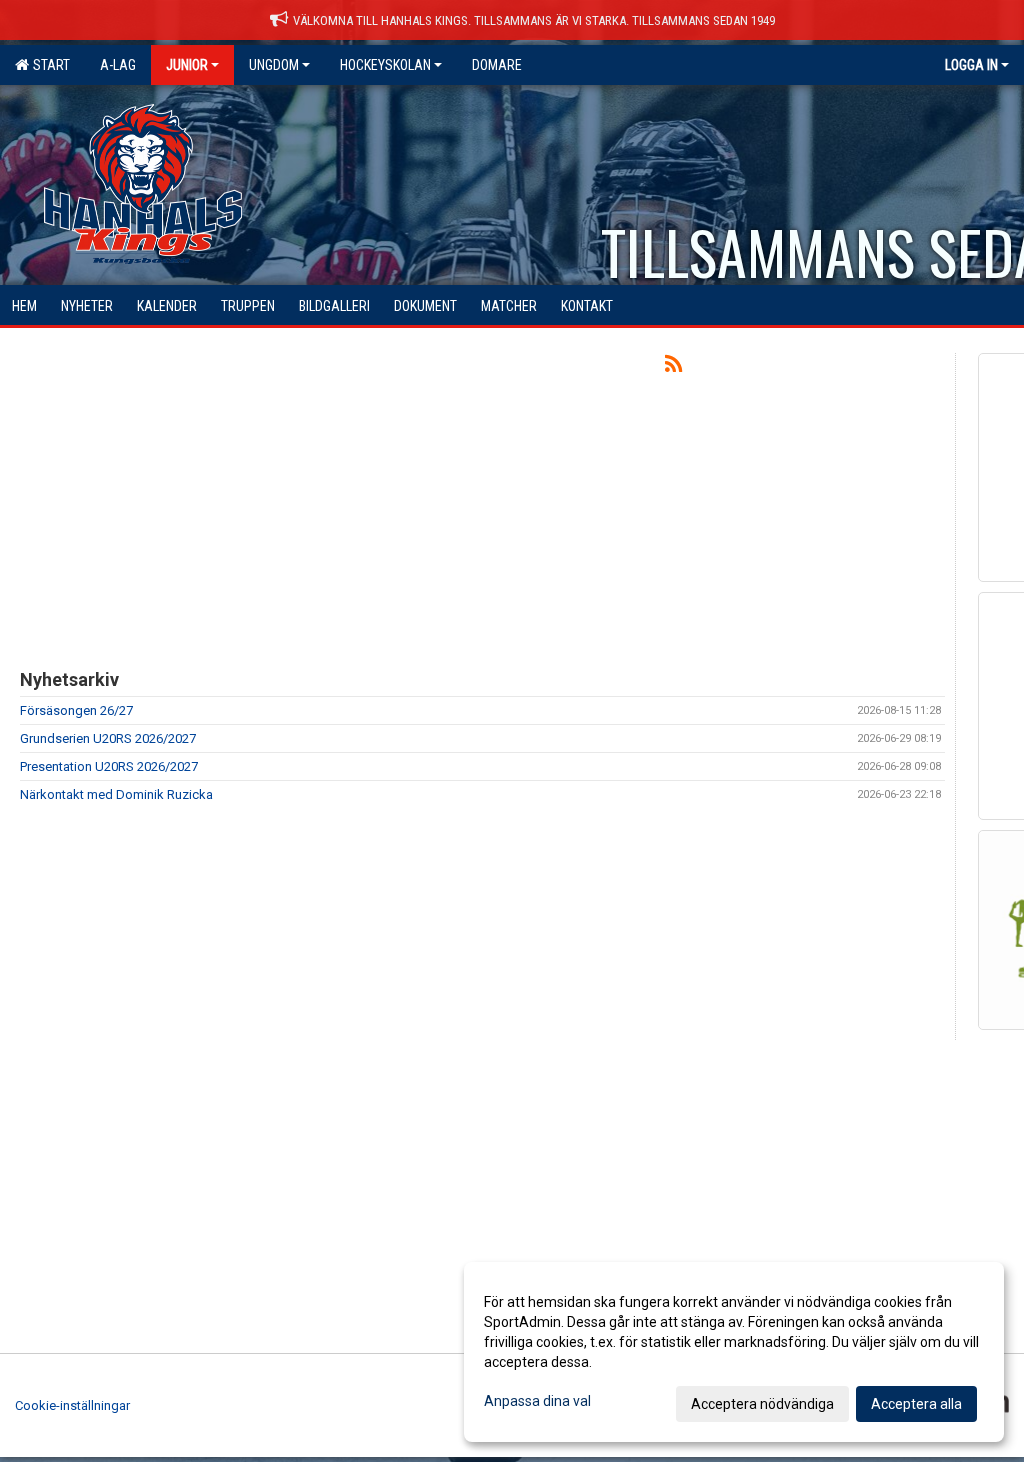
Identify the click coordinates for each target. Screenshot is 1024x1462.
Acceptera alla (916, 1404)
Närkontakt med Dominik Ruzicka (116, 794)
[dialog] (734, 1352)
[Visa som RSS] (673, 367)
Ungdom (274, 65)
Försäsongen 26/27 (76, 710)
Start (48, 65)
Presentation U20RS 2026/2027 (109, 766)
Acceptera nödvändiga (762, 1404)
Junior (187, 65)
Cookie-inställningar (72, 1405)
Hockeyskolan (385, 65)
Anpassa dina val (537, 1401)
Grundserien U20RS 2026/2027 (108, 738)
